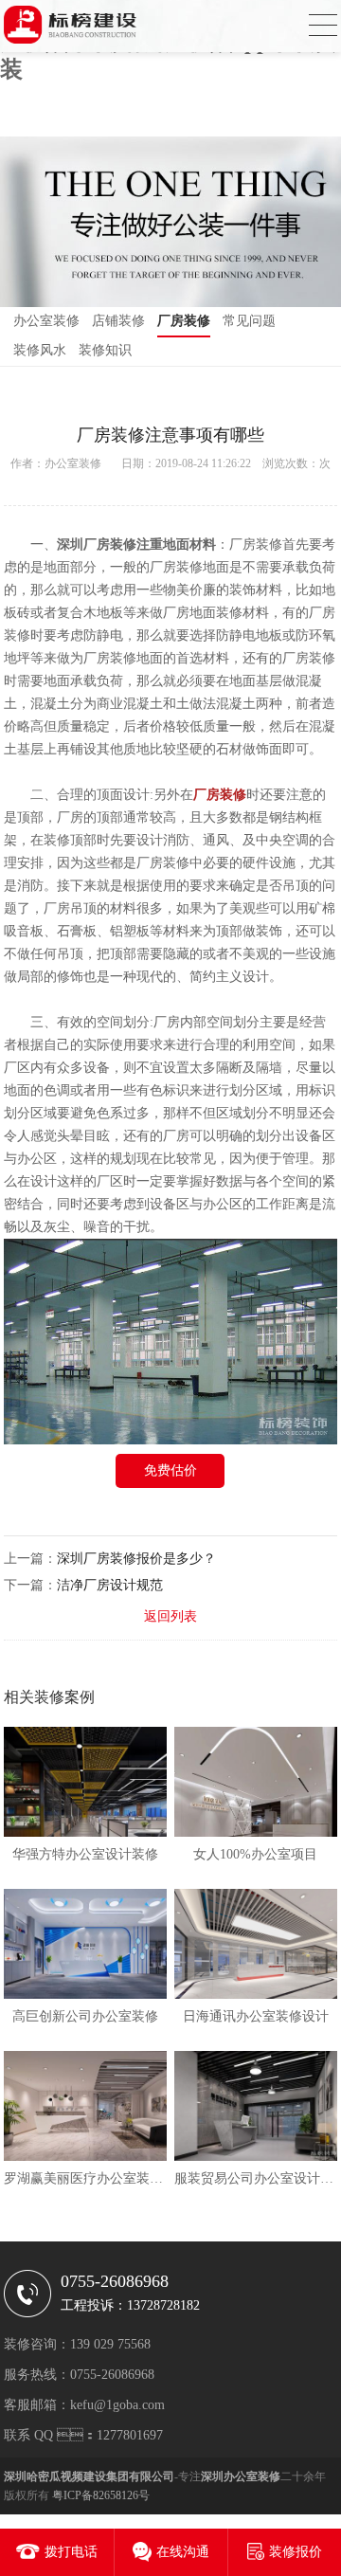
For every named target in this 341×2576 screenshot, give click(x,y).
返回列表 (170, 1616)
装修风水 (40, 350)
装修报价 (296, 2552)
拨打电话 (71, 2552)
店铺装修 (118, 321)
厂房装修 (184, 321)
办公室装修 (46, 321)
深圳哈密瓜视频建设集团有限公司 (89, 2476)
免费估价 (170, 1470)
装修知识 (105, 350)
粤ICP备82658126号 (101, 2495)
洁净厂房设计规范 (110, 1585)
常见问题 (249, 321)
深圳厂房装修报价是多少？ (136, 1559)
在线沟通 (183, 2552)
